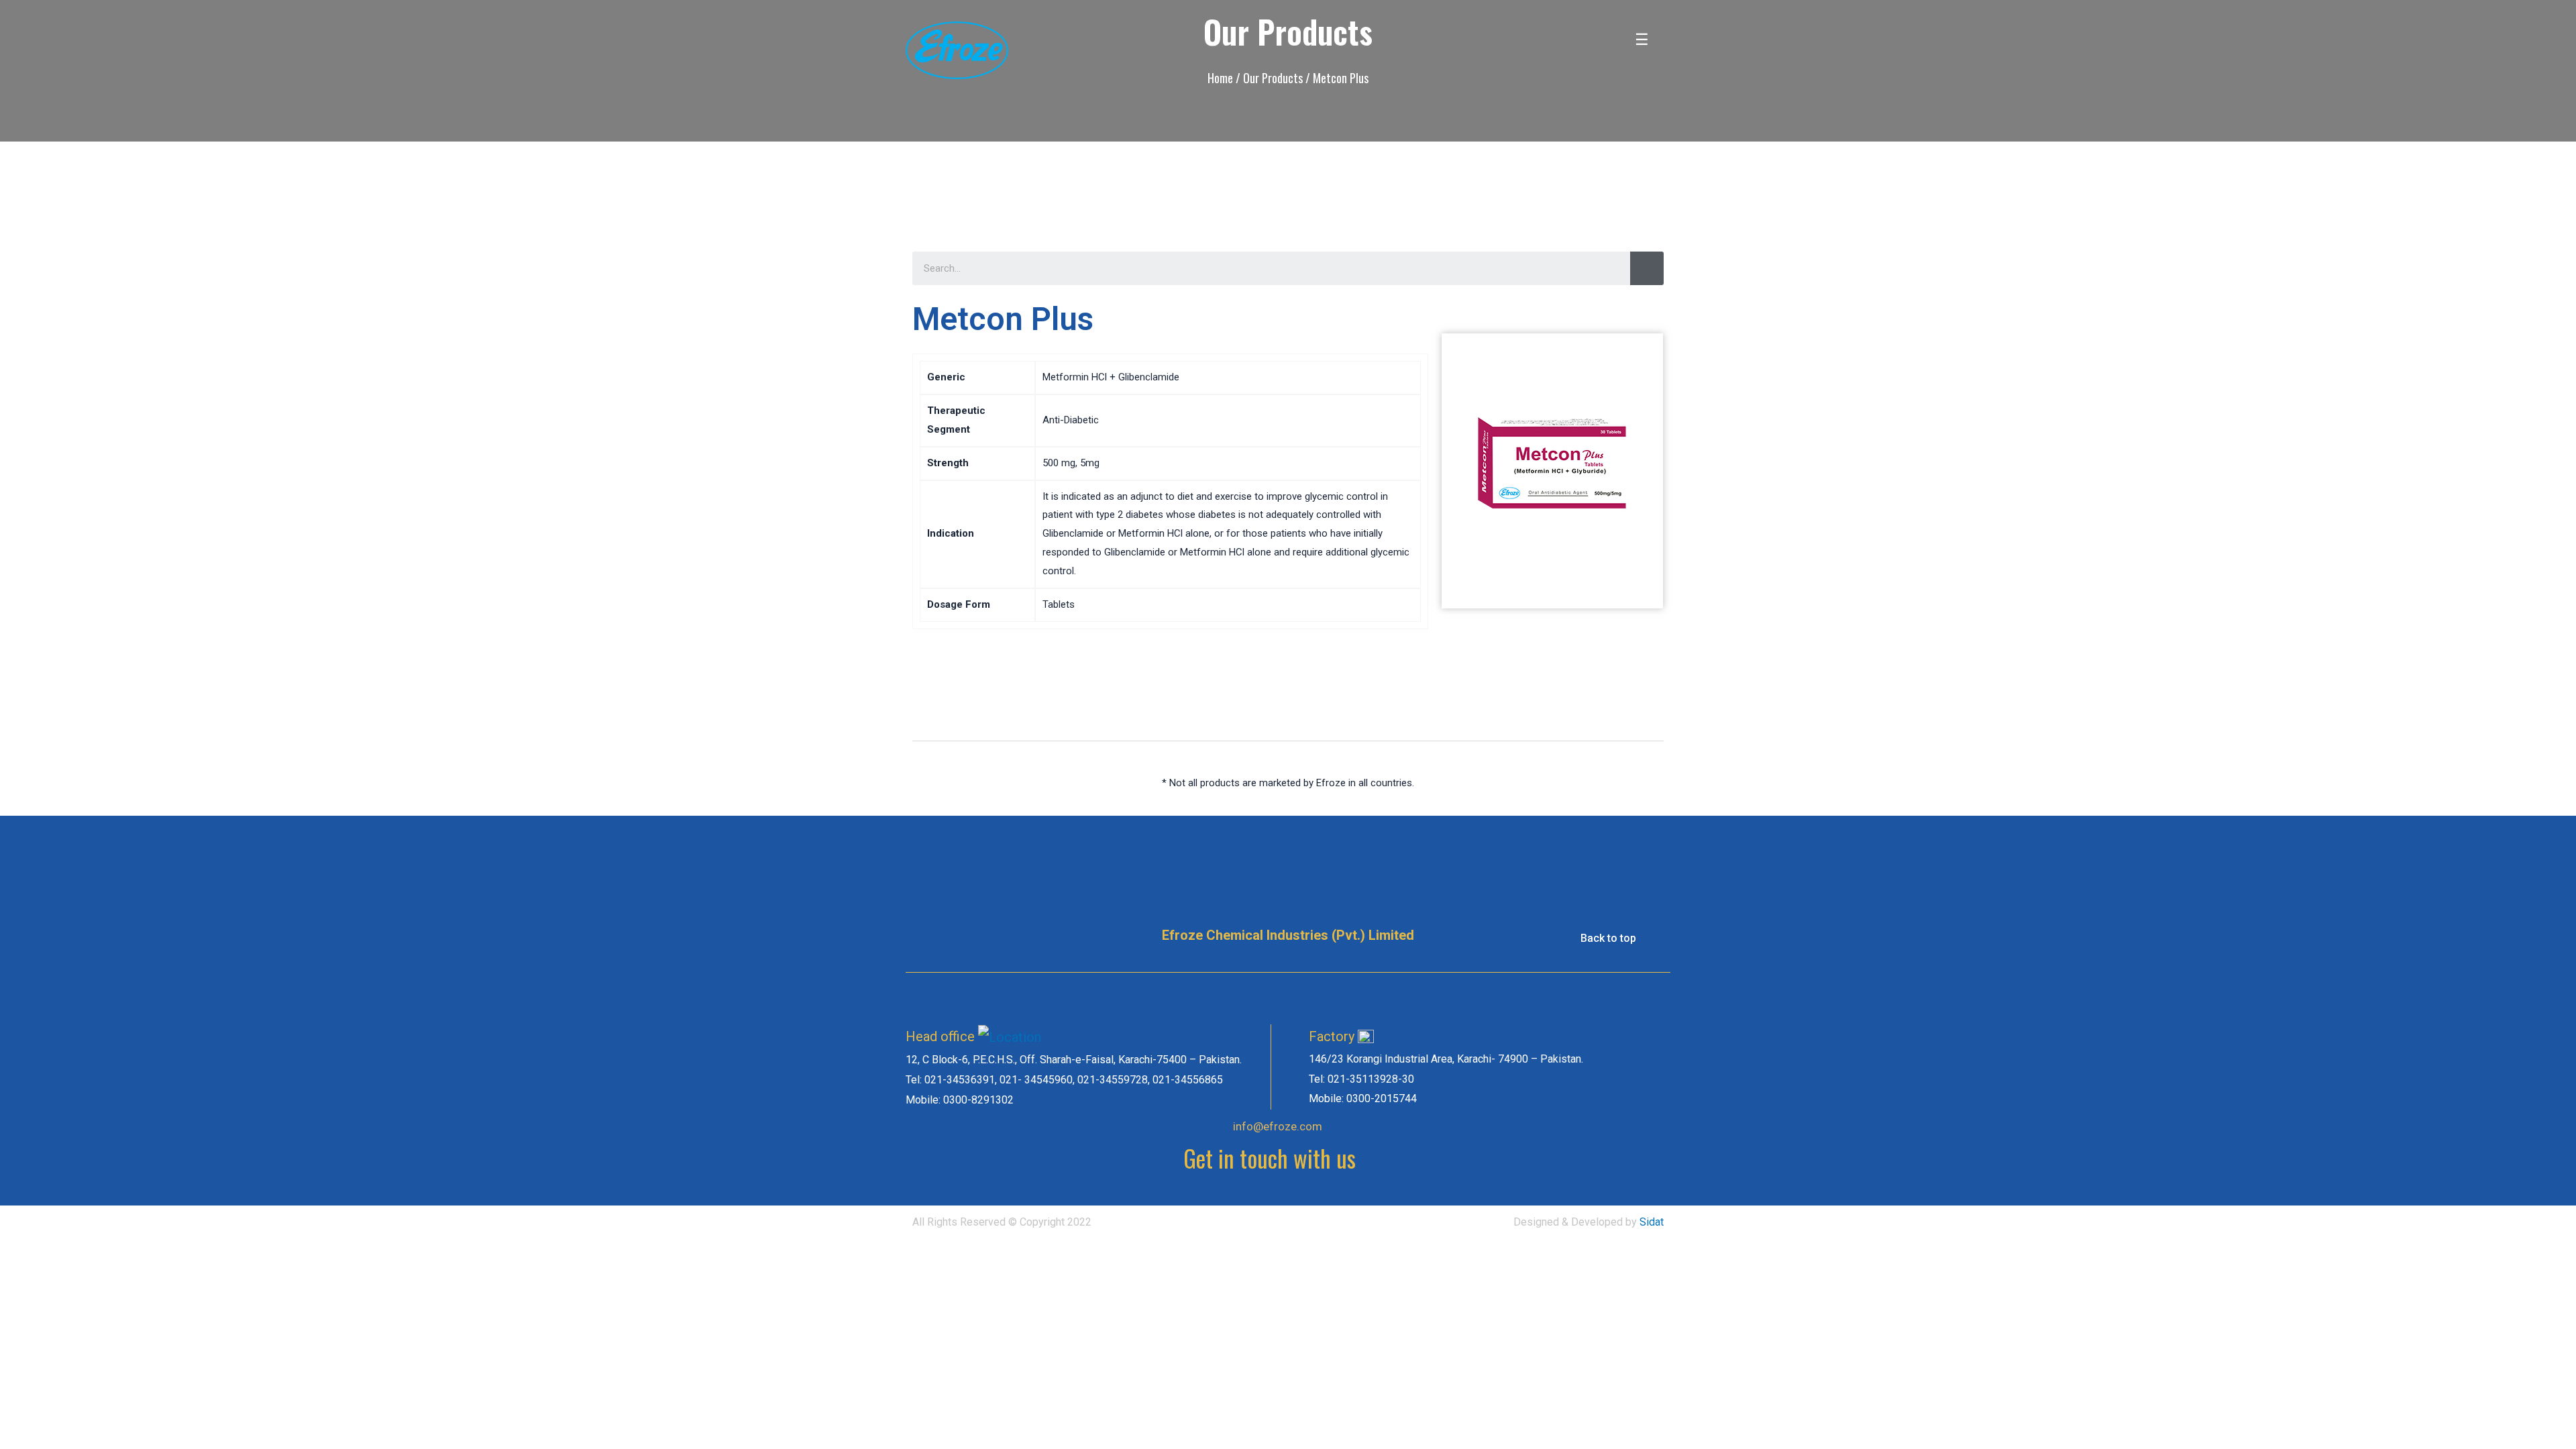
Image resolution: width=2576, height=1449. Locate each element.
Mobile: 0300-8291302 (960, 1100)
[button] (1614, 938)
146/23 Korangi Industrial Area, (1383, 1059)
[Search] (1647, 268)
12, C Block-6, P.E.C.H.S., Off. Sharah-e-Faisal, (1012, 1060)
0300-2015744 (1382, 1098)
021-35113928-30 (1371, 1079)
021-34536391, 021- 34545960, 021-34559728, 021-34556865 (1074, 1080)
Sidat (1652, 1222)
